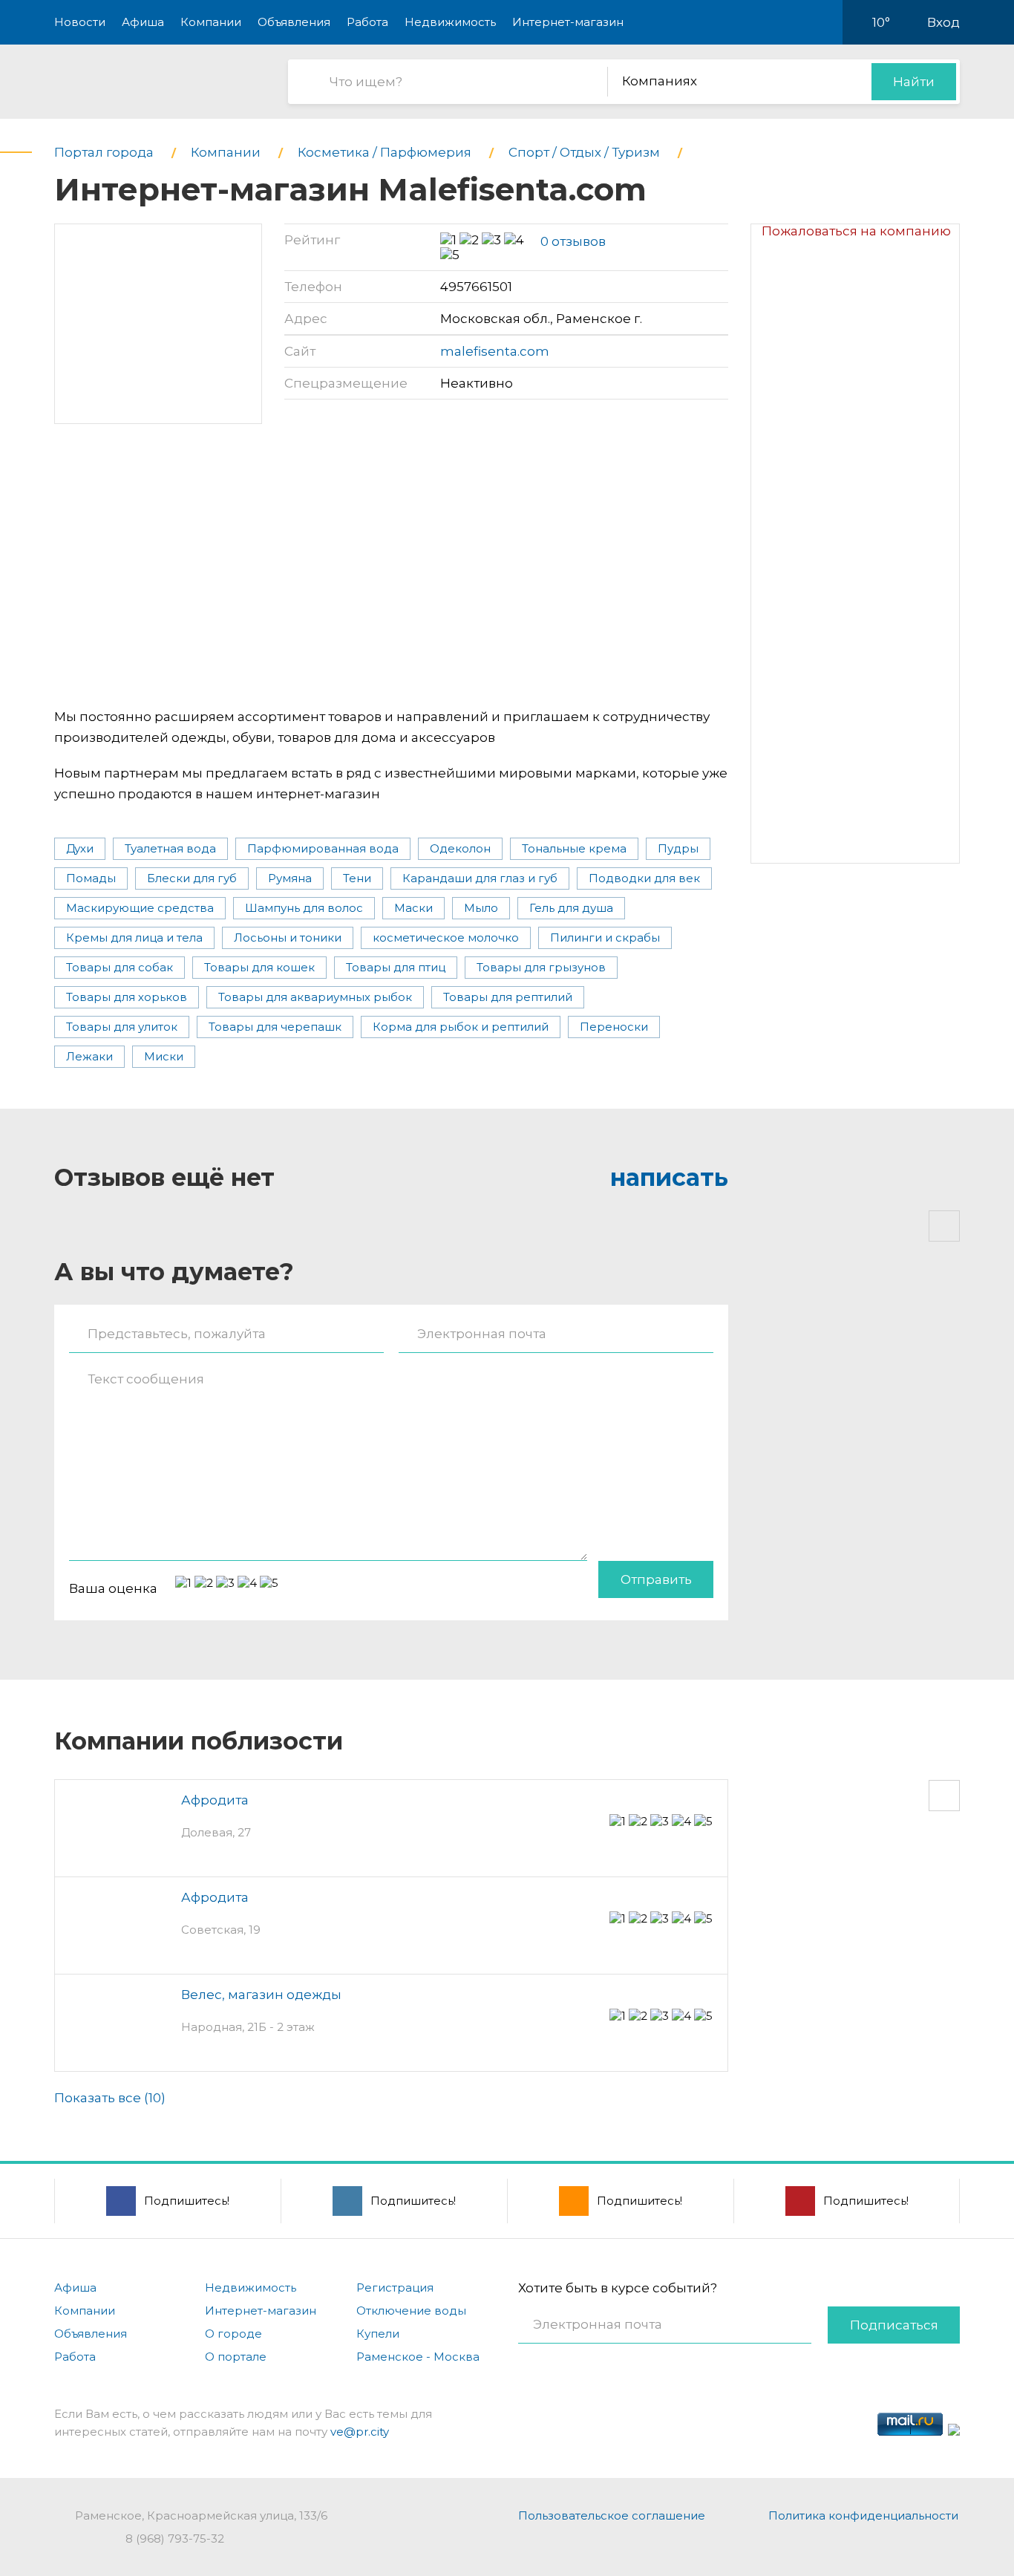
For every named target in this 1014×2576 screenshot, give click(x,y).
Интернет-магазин (568, 22)
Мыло (481, 908)
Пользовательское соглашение (612, 2515)
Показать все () (110, 2098)
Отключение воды (411, 2311)
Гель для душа (571, 908)
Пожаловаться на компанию (856, 231)
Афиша (143, 22)
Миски (164, 1056)
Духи (80, 848)
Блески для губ (192, 878)
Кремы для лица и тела (134, 938)
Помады (91, 878)
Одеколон (460, 848)
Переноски (614, 1027)
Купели (378, 2334)
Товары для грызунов (541, 967)
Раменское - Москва (418, 2357)
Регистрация (395, 2288)
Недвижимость (450, 22)
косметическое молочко (446, 938)
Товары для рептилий (508, 997)
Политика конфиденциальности (863, 2515)
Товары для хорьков (127, 997)
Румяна (290, 878)
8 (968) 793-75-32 (175, 2538)
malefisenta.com (495, 351)
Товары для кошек (259, 967)
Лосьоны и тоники (288, 938)
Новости (80, 22)
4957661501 (476, 287)
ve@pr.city (360, 2432)
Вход (943, 22)
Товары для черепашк (275, 1027)
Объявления (294, 22)
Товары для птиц (396, 967)
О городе (233, 2334)
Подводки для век (644, 878)
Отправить (656, 1579)
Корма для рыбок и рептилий (461, 1027)
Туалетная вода (170, 848)
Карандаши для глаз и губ (480, 878)
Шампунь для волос (304, 908)
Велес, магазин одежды (261, 1995)
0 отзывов (573, 241)
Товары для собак (120, 967)
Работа (367, 22)
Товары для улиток (122, 1027)
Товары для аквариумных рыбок (315, 997)
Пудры (678, 848)
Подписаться (894, 2325)
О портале (236, 2357)
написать (669, 1177)
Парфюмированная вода (323, 848)
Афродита (215, 1800)
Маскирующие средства (140, 908)
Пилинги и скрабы (605, 938)
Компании (211, 22)
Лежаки (89, 1056)
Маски (413, 908)
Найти (914, 82)
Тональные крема (574, 848)
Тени (357, 878)
